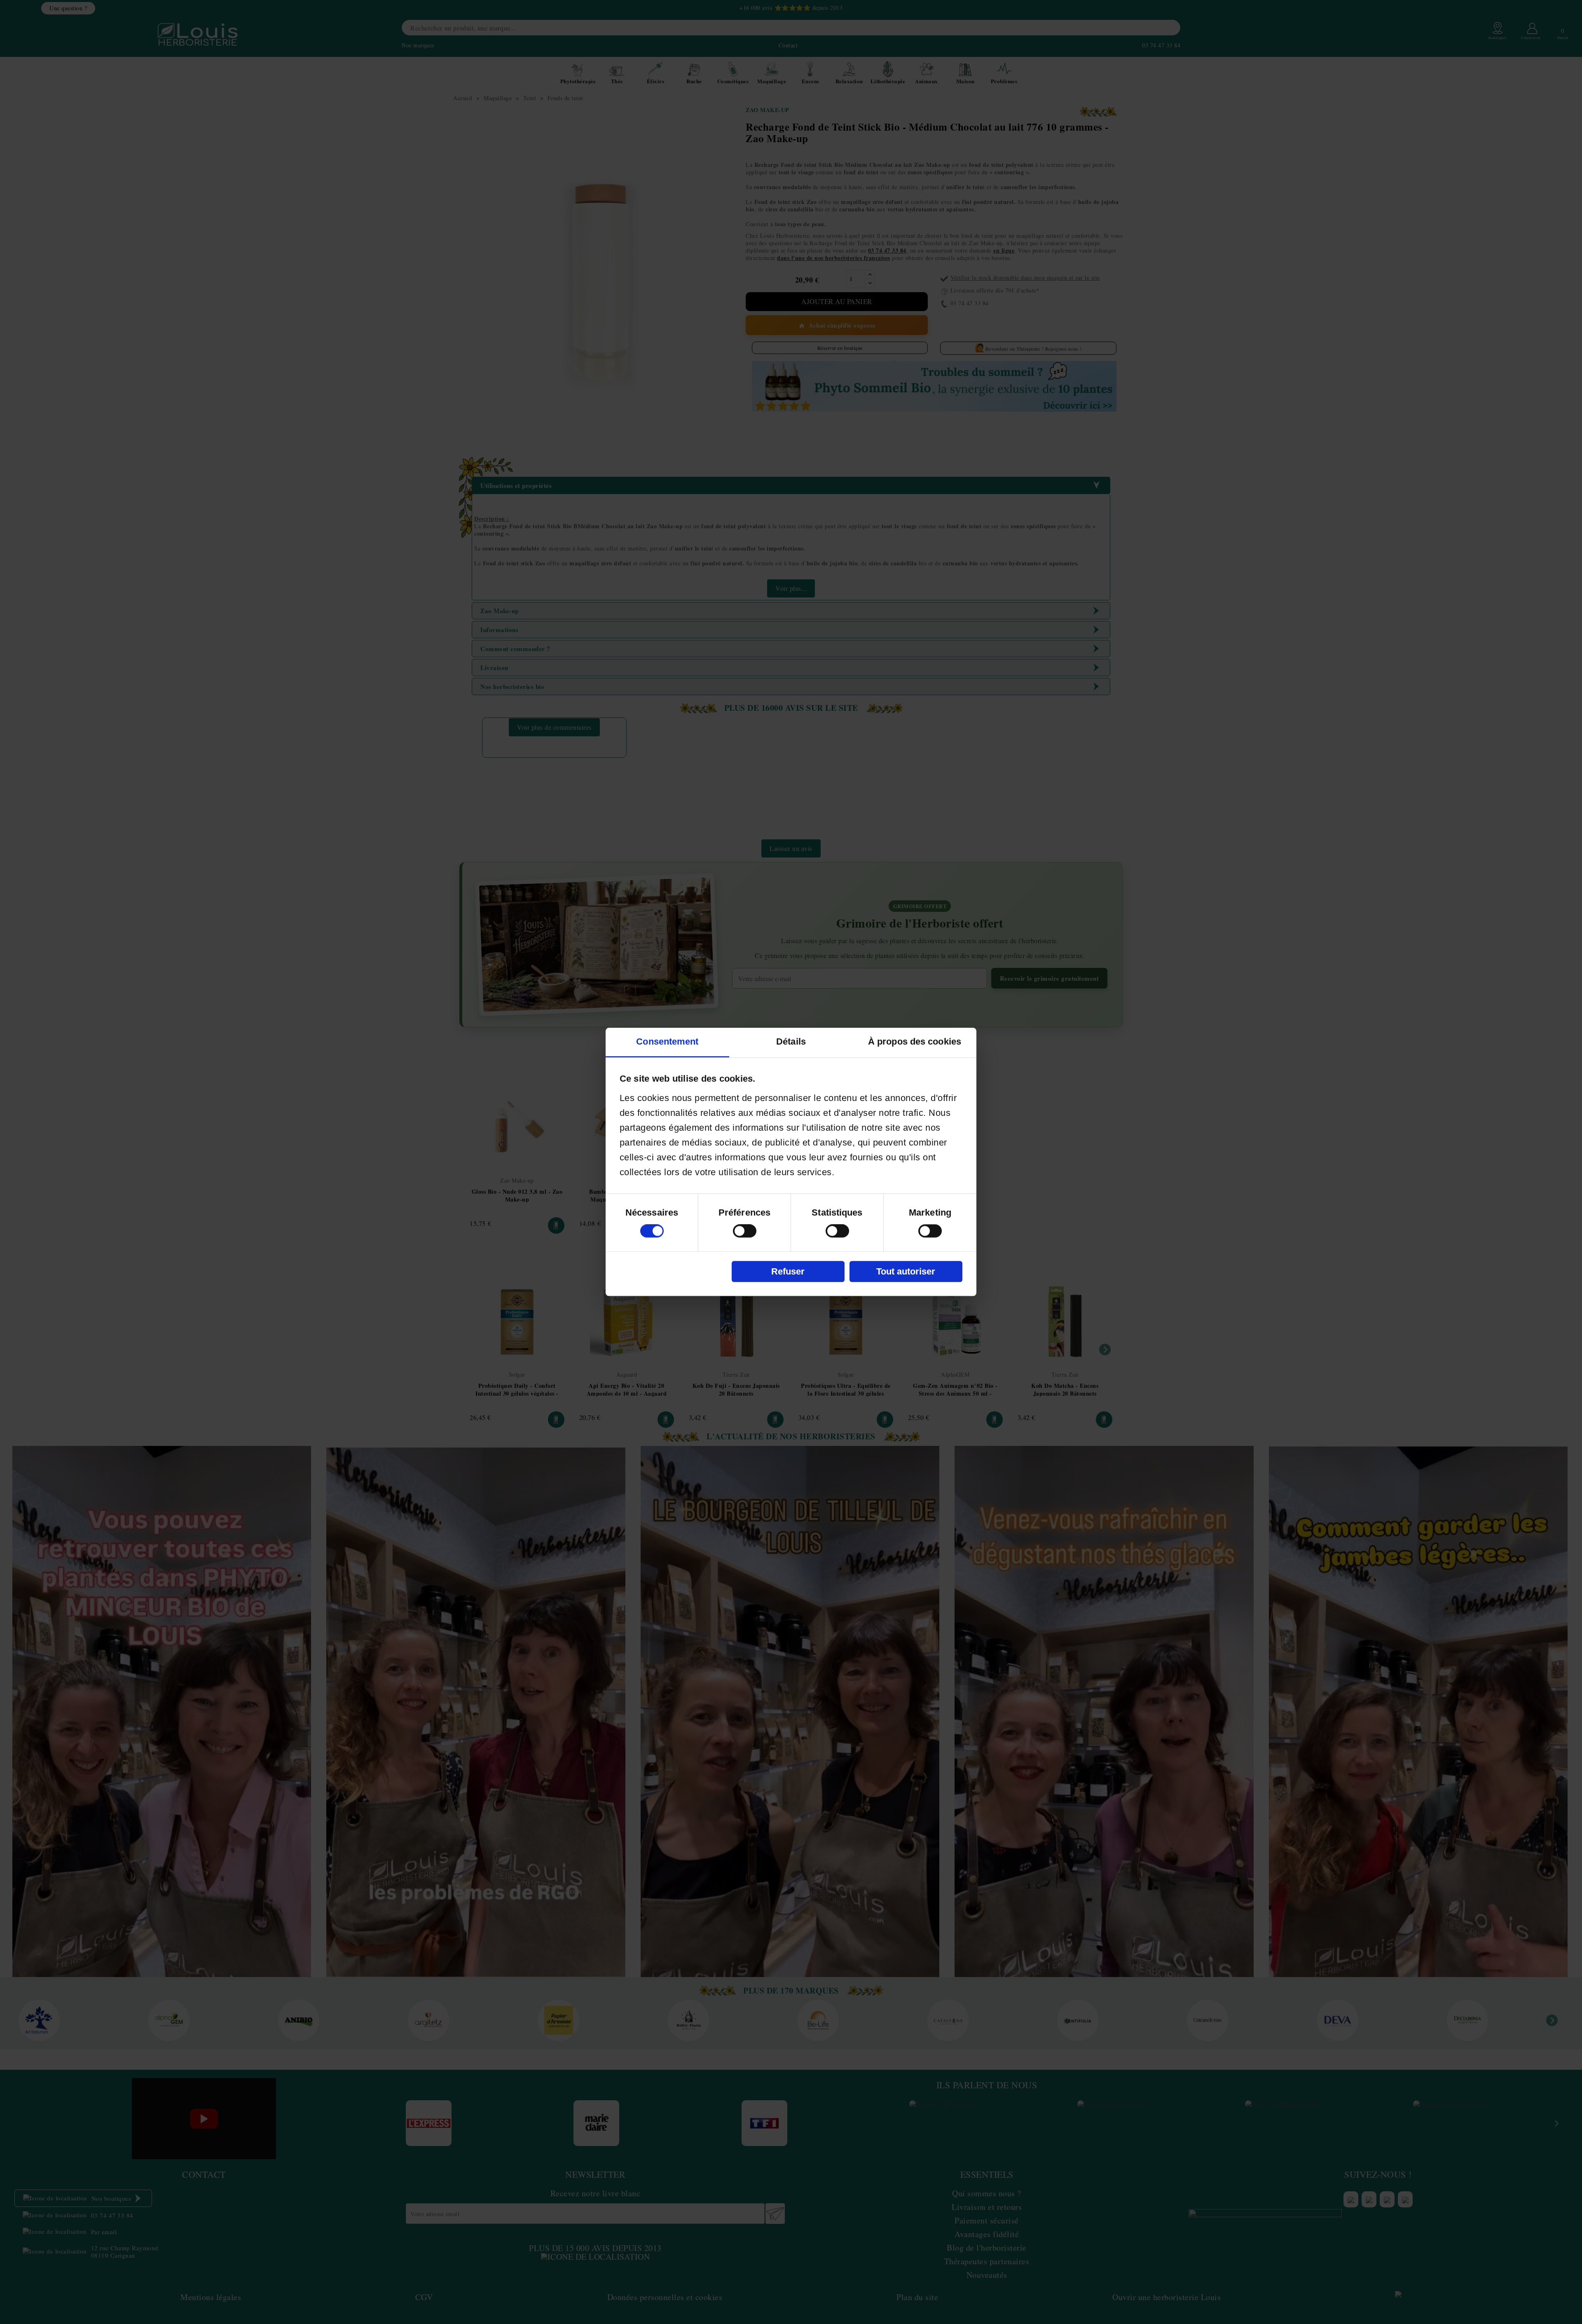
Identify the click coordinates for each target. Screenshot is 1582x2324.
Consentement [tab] (667, 1042)
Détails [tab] (791, 1042)
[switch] (745, 1231)
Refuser (788, 1271)
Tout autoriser (906, 1271)
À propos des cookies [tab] (915, 1042)
